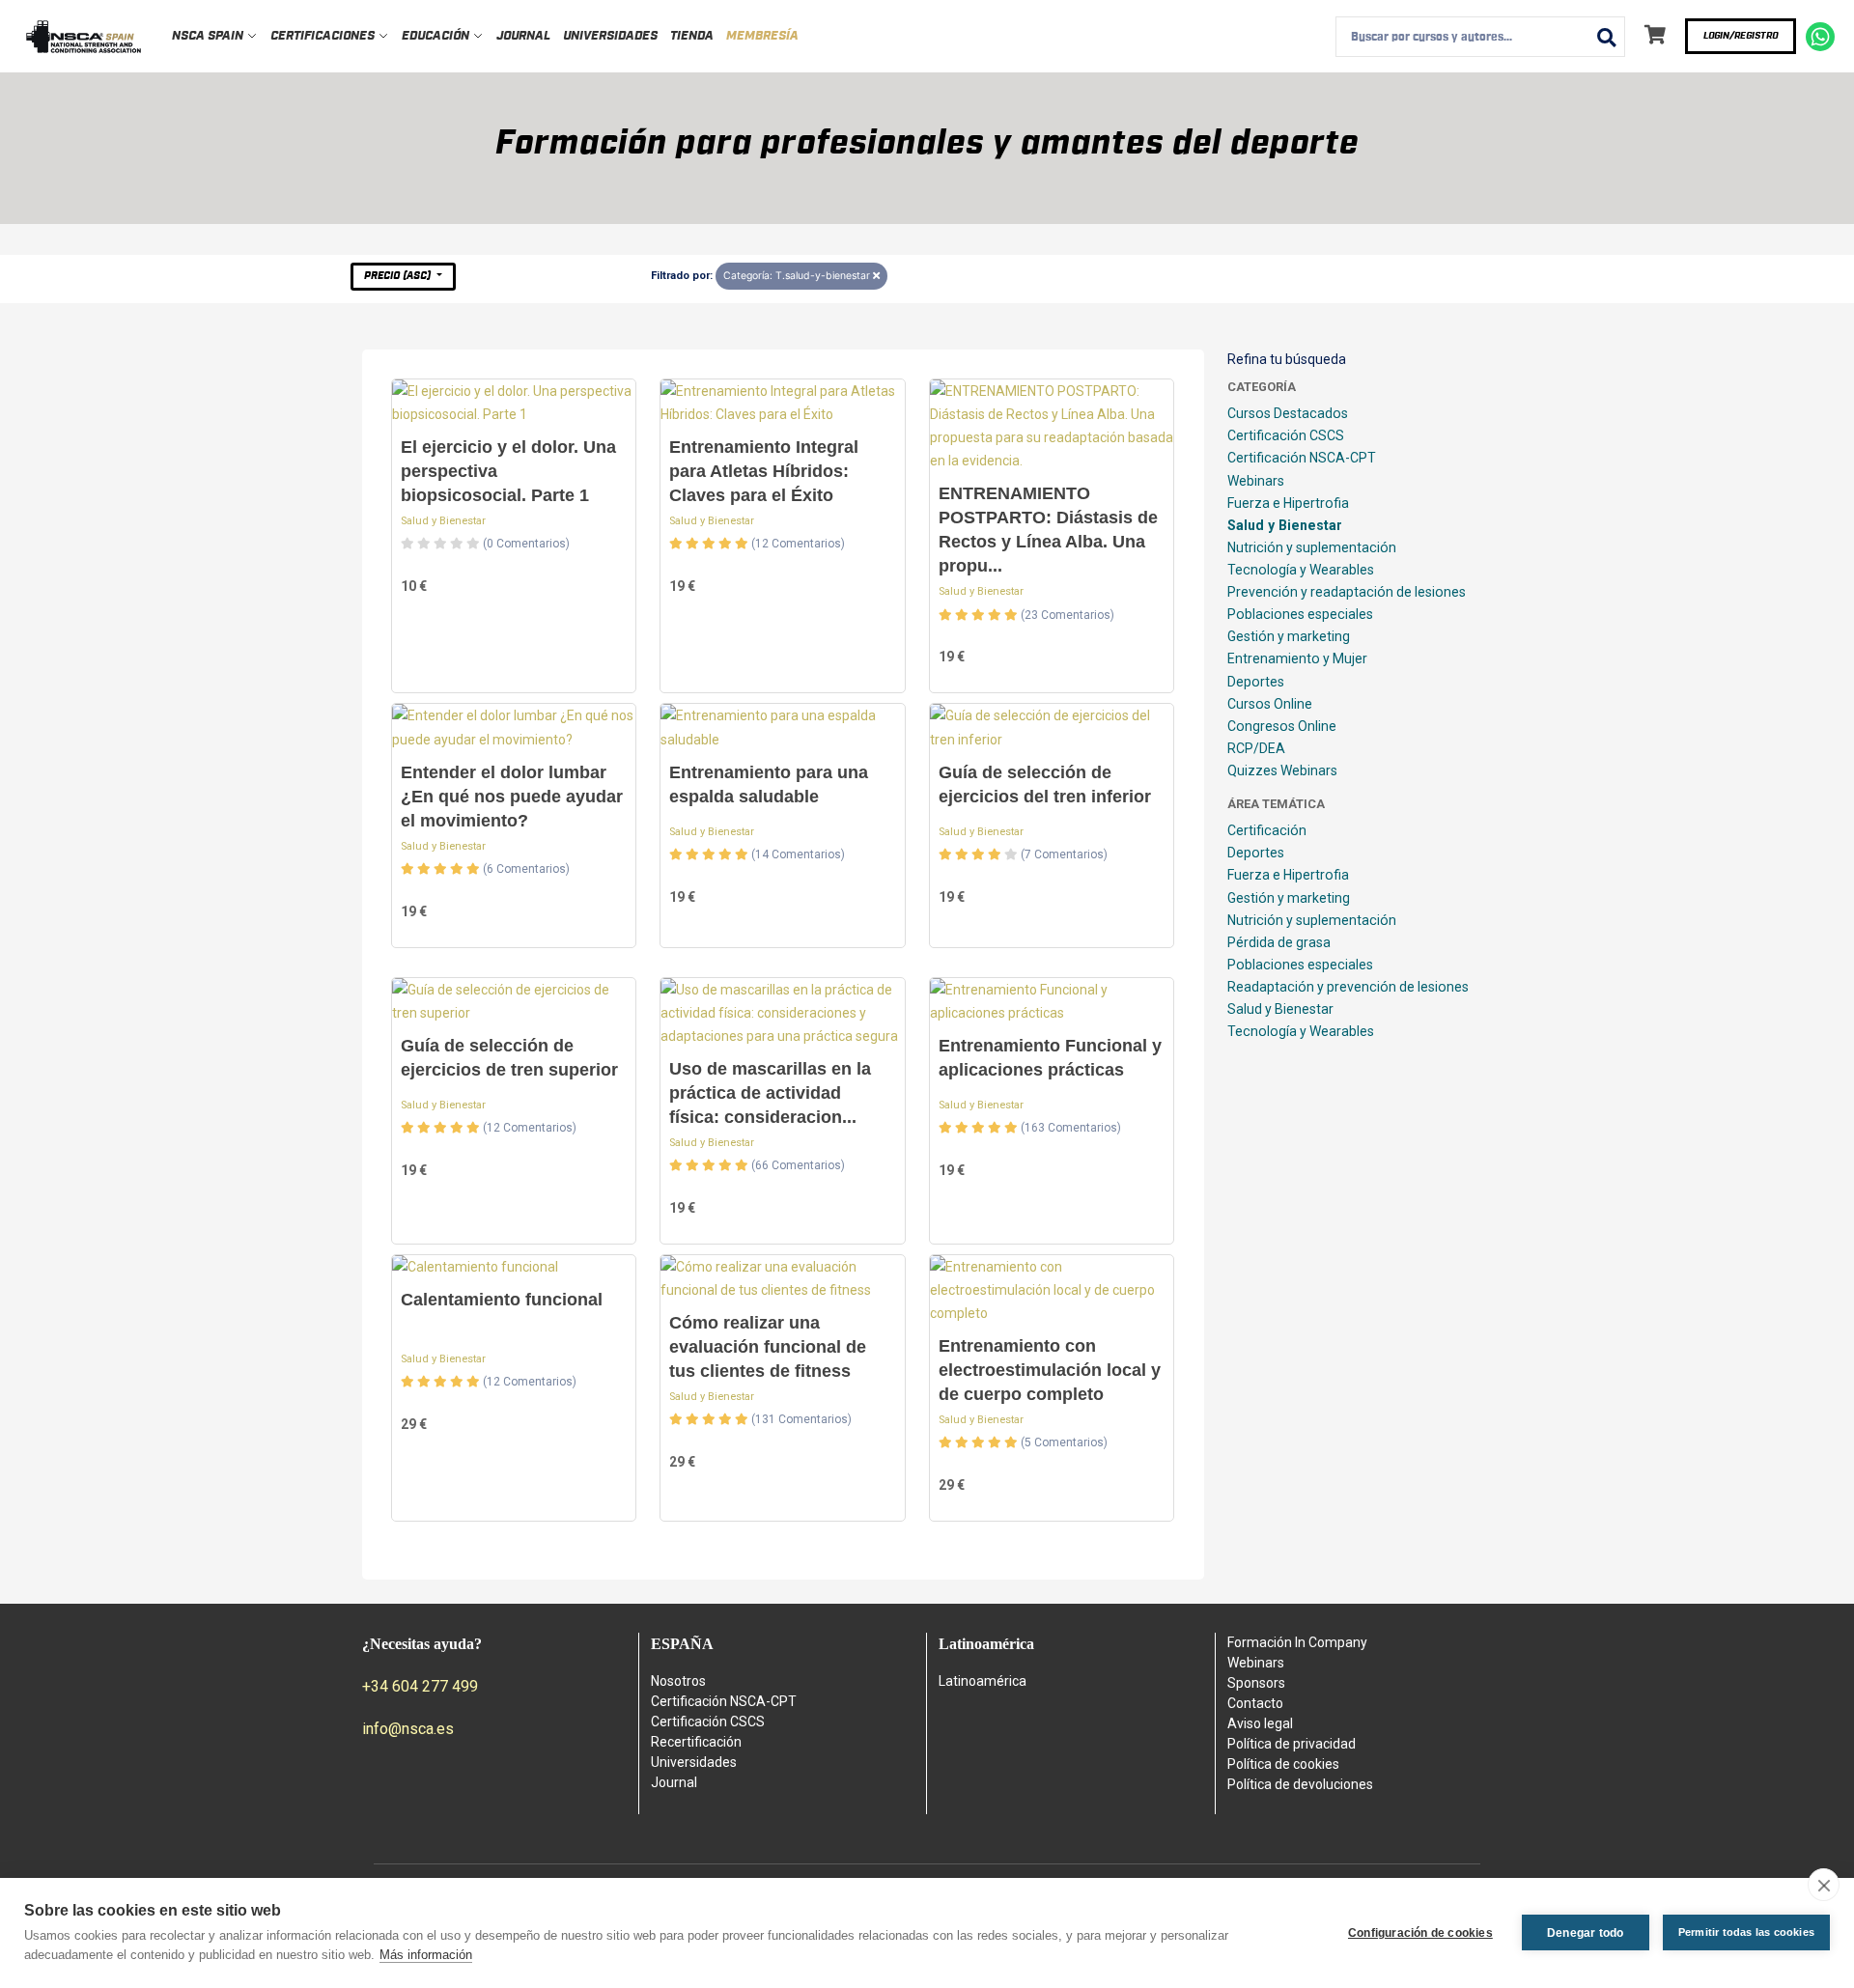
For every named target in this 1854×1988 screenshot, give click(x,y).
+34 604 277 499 (420, 1686)
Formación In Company (1297, 1642)
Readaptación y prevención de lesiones (1348, 987)
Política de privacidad (1292, 1744)
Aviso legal (1260, 1723)
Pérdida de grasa (1279, 942)
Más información (426, 1955)
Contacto (1255, 1703)
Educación (437, 36)
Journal (523, 36)
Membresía (762, 36)
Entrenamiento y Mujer (1297, 658)
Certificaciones (324, 36)
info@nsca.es (408, 1729)
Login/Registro (1741, 36)
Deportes (1256, 682)
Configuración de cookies (1420, 1933)
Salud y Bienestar (443, 521)
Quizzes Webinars (1282, 770)
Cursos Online (1270, 704)
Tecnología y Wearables (1301, 570)
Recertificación (696, 1742)
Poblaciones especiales (1300, 614)
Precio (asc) (399, 276)
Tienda (692, 36)
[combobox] (1480, 37)
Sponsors (1256, 1683)
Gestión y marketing (1289, 636)
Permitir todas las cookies (1746, 1932)
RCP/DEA (1256, 748)
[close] (1824, 1885)
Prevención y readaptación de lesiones (1347, 592)
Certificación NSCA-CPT (1302, 458)
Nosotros (678, 1681)
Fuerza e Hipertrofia (1288, 503)
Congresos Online (1282, 726)
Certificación (1267, 830)
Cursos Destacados (1288, 413)
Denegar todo (1585, 1933)
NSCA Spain (209, 36)
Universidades (610, 36)
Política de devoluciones (1300, 1784)
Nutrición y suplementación (1312, 547)
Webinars (1256, 481)
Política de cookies (1283, 1764)
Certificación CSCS (1286, 435)
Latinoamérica (983, 1681)
